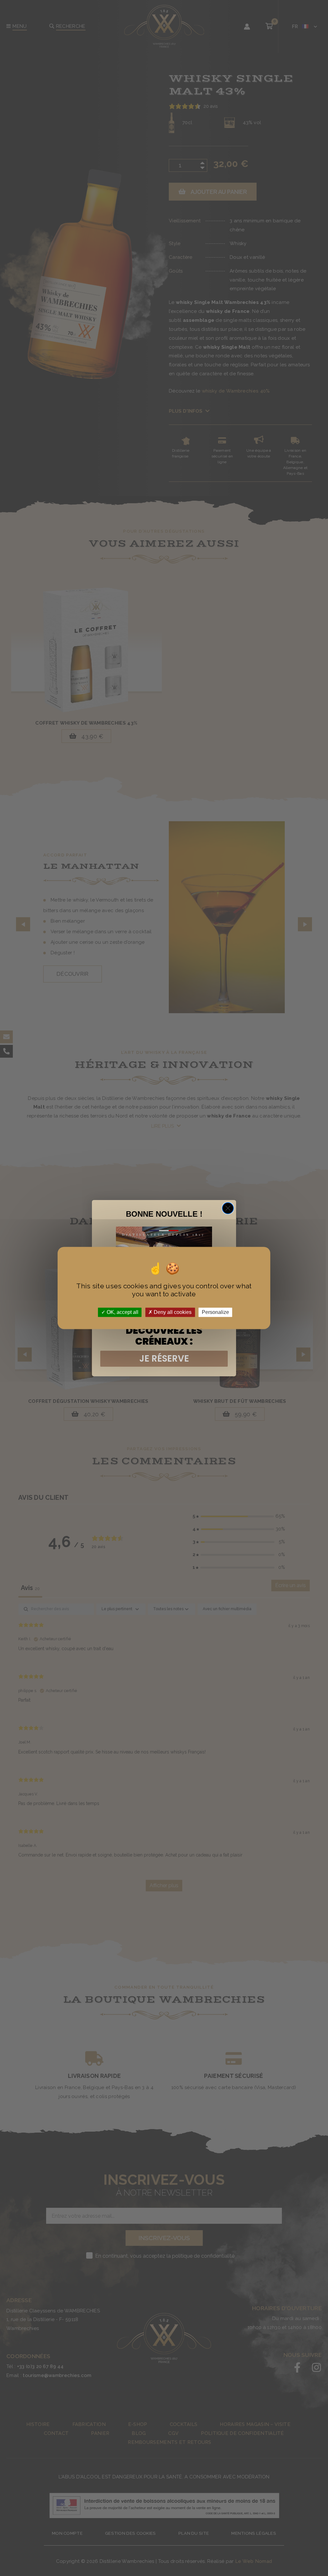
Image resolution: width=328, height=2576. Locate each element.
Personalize (215, 1312)
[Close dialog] (228, 1208)
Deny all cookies (172, 1312)
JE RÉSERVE (164, 1359)
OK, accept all (122, 1312)
